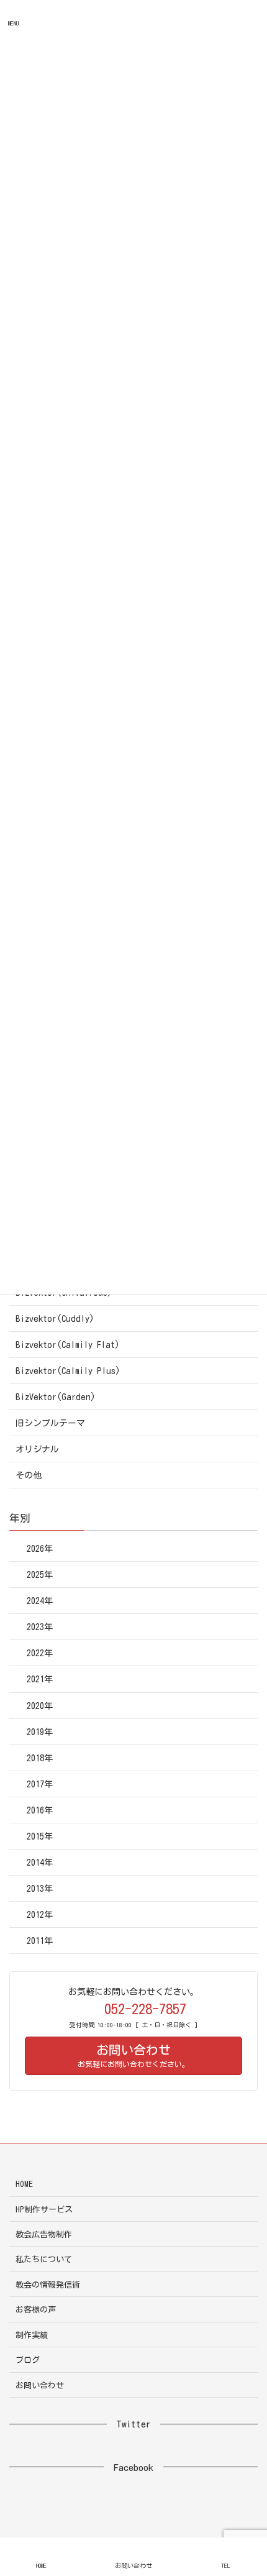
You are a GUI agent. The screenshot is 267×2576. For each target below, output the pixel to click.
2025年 (40, 1575)
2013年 (40, 1889)
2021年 (40, 1679)
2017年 (40, 1784)
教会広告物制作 (44, 2235)
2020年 (40, 1706)
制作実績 (32, 2335)
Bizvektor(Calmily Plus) (68, 1371)
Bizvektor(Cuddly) (55, 1319)
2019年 (40, 1732)
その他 (29, 1475)
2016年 (40, 1810)
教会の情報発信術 (48, 2285)
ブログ (28, 2360)
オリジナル (37, 1449)
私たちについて (44, 2259)
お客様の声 (36, 2310)
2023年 (40, 1627)
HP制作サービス (44, 2210)
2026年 (40, 1549)
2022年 (40, 1653)
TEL (226, 2565)
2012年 (40, 1915)
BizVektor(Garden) (56, 1397)
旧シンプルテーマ (50, 1423)
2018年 (40, 1758)
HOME (24, 2184)
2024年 (40, 1601)
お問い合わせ (40, 2386)
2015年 (40, 1836)
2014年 (40, 1863)
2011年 (40, 1941)
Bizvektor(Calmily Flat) (68, 1345)
